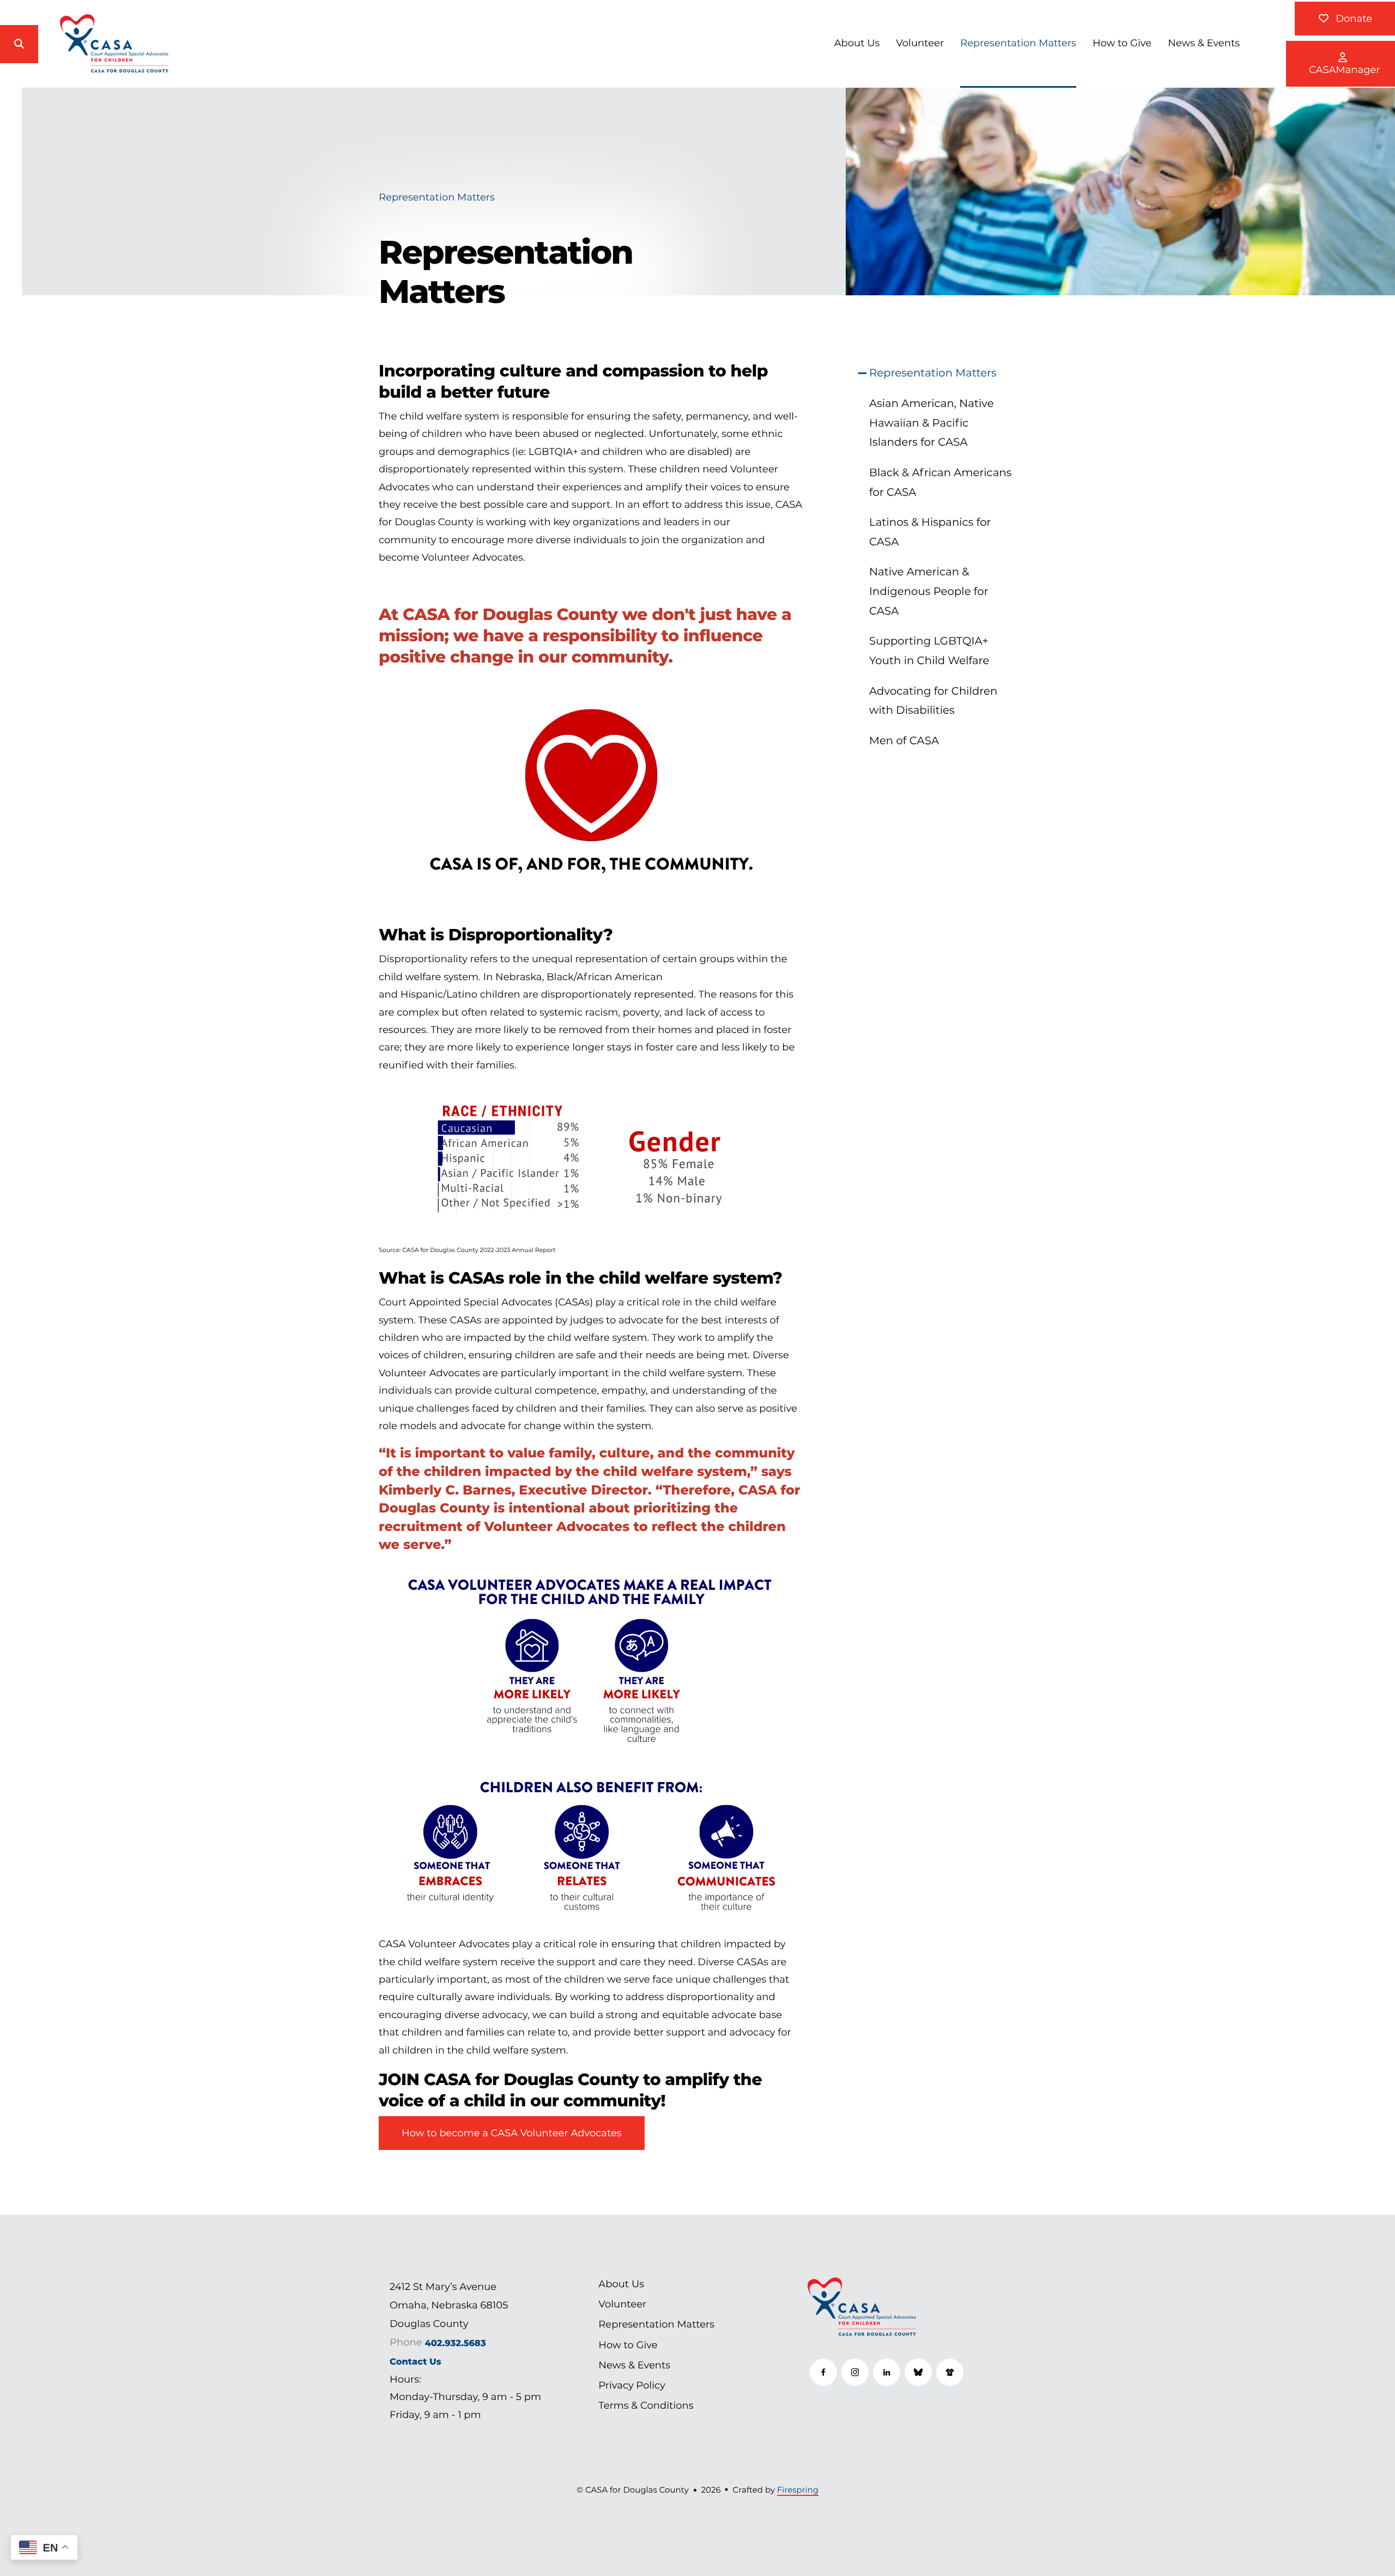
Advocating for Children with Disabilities (933, 701)
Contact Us (416, 2362)
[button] (19, 44)
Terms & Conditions (646, 2405)
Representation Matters (1018, 43)
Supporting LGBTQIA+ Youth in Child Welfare (929, 651)
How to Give (1122, 43)
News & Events (1204, 43)
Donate (1352, 19)
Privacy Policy (632, 2385)
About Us (857, 43)
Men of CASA (904, 740)
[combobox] (60, 44)
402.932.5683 (456, 2343)
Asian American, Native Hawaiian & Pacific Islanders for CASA (932, 423)
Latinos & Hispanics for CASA (930, 532)
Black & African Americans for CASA (941, 482)
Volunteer (920, 43)
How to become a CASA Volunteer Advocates (512, 2133)
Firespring (798, 2490)
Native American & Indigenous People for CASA (929, 591)
